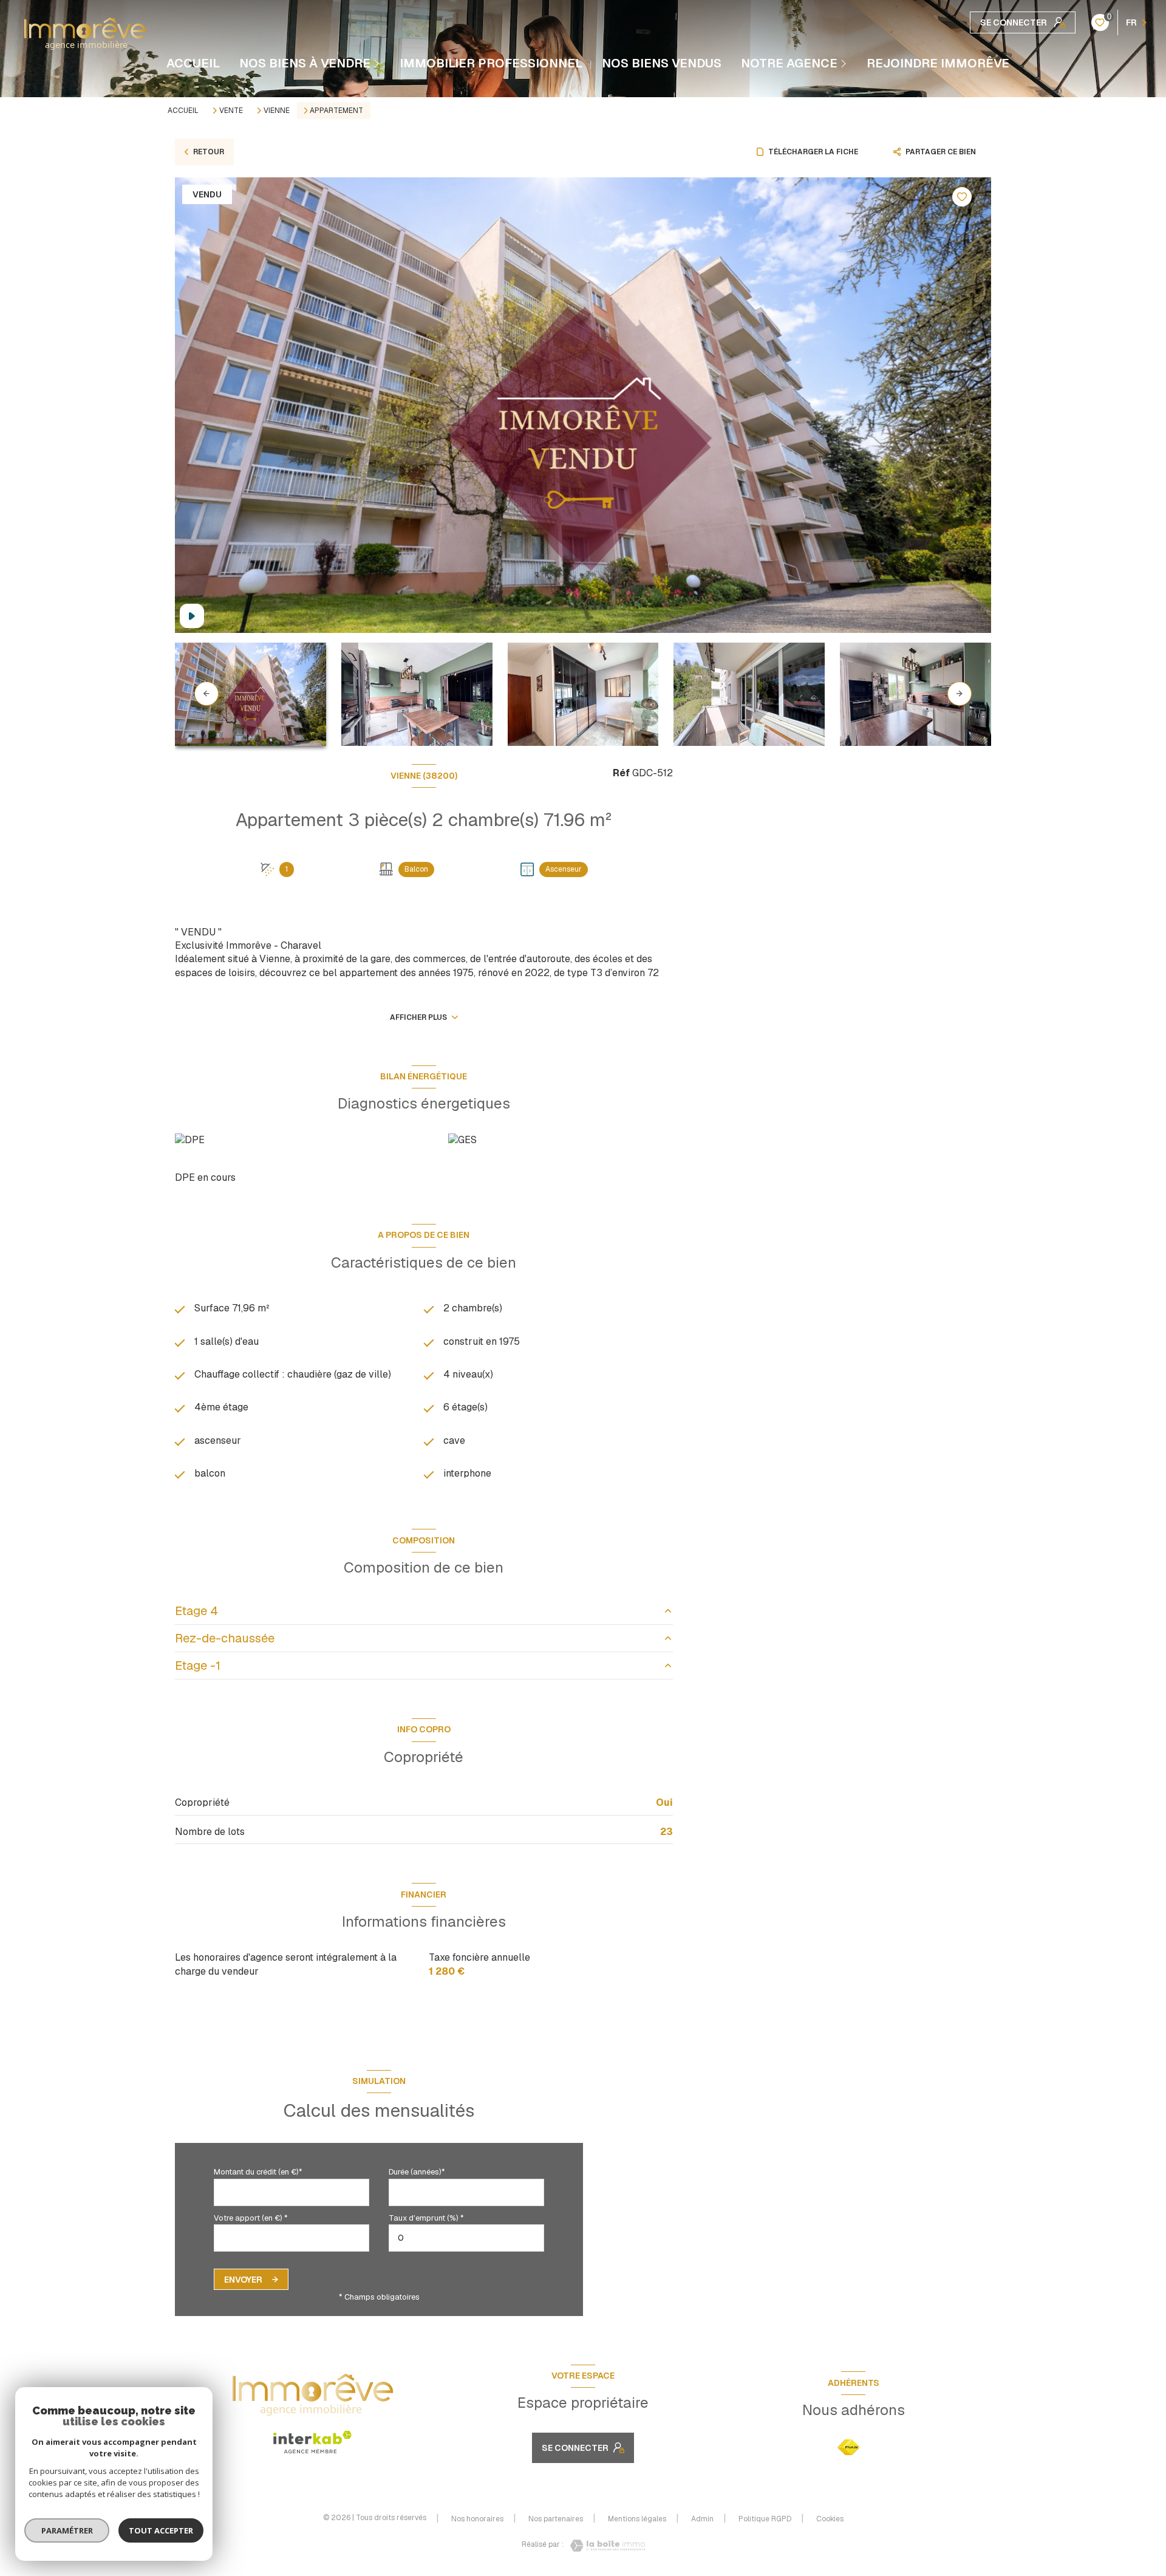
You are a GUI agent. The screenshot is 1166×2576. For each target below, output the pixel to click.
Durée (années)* (417, 2172)
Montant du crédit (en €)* (258, 2172)
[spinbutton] (466, 2238)
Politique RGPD (765, 2519)
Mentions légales (637, 2519)
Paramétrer (67, 2530)
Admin (702, 2519)
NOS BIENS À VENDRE (305, 63)
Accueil (193, 63)
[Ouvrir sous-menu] (378, 63)
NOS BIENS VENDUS (662, 63)
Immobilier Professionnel (491, 63)
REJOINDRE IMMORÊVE (938, 63)
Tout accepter (161, 2530)
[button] (960, 694)
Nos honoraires (477, 2519)
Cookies (830, 2520)
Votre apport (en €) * (251, 2218)
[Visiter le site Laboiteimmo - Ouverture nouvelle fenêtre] (604, 2546)
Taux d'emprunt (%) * (426, 2218)
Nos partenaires (556, 2519)
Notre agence (789, 63)
